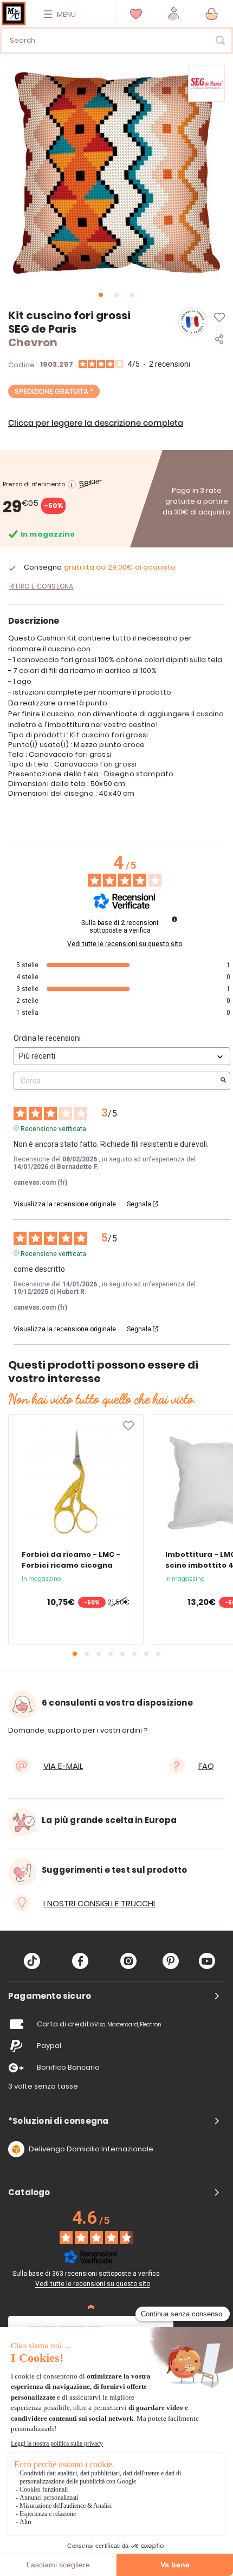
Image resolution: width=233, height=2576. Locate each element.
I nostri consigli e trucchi (99, 1903)
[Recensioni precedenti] (91, 2307)
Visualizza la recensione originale (65, 1204)
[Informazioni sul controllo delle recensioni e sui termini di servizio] (174, 919)
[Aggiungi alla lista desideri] (128, 1426)
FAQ (206, 1766)
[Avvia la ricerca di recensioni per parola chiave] (223, 1081)
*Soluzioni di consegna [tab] (58, 2121)
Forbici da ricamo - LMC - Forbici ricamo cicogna (71, 1560)
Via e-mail (63, 1766)
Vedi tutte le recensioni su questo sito (125, 944)
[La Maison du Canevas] (14, 14)
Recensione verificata (53, 1128)
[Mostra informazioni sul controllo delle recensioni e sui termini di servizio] (167, 2273)
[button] (174, 14)
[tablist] (116, 1996)
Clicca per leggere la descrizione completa (96, 423)
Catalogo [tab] (29, 2192)
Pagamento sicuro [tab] (50, 1996)
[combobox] (116, 41)
